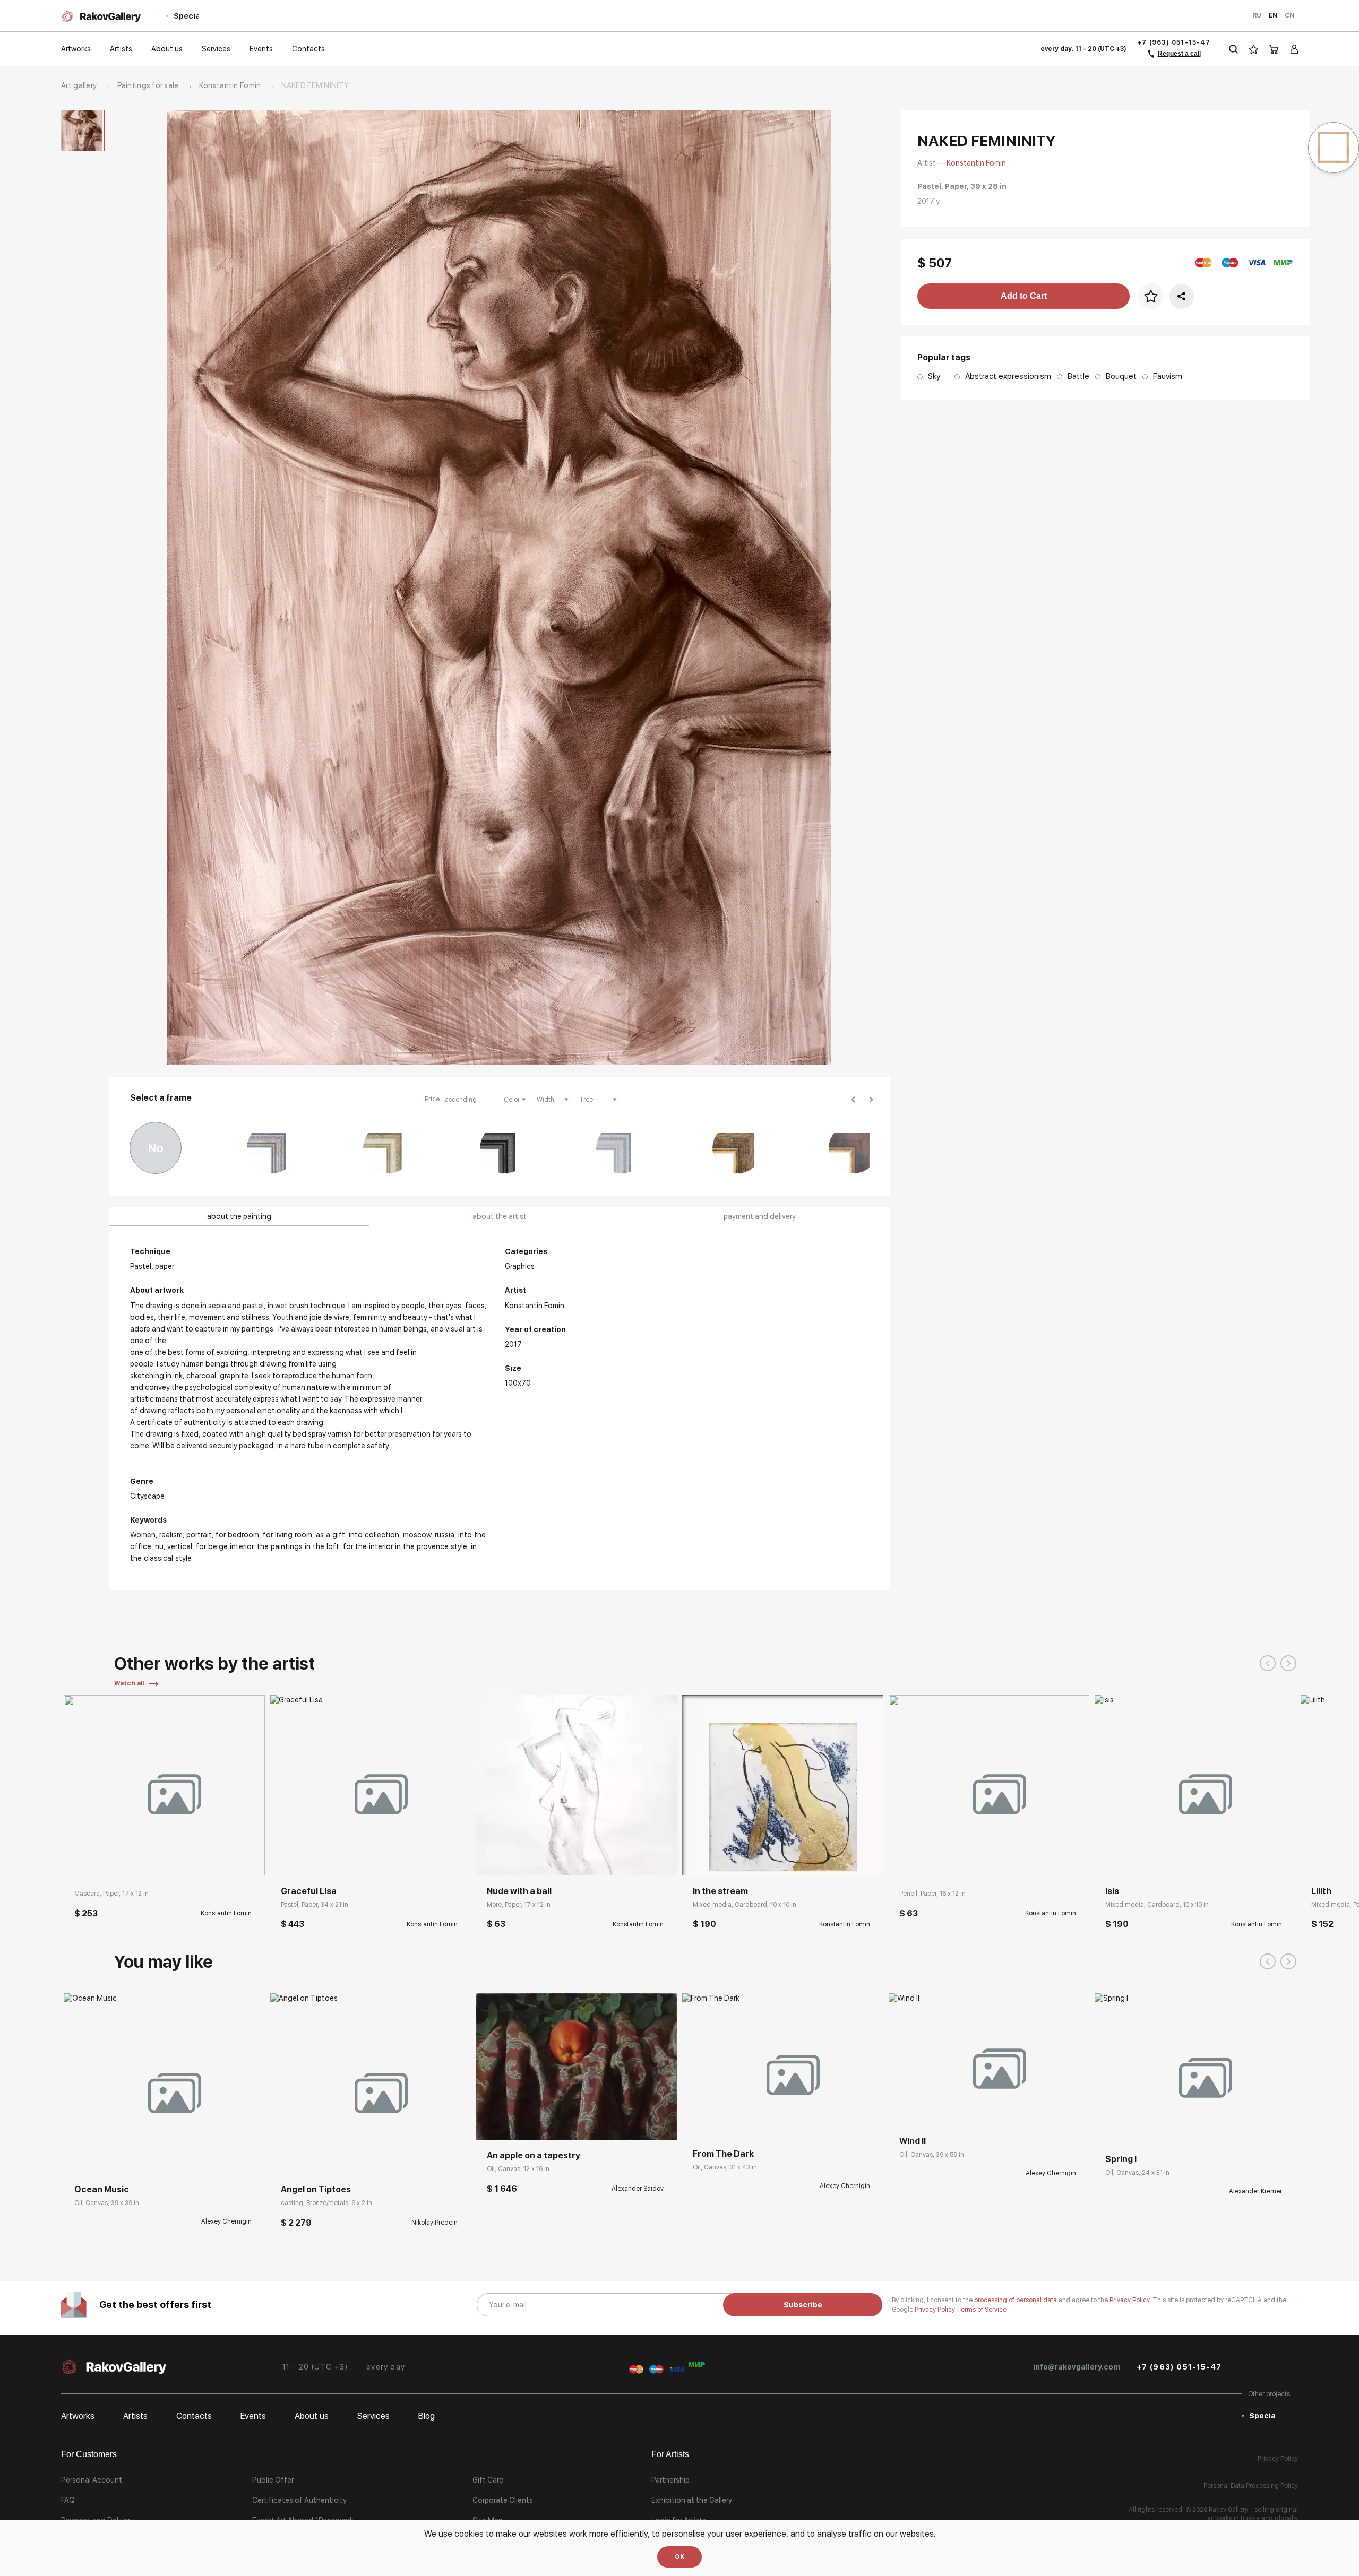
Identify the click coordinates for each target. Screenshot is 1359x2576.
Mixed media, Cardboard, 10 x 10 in (745, 1905)
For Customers (89, 2454)
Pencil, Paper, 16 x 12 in (932, 1894)
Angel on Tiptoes (316, 2189)
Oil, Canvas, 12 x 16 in (518, 2169)
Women (143, 1535)
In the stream (720, 1891)
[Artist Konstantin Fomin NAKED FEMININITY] (499, 587)
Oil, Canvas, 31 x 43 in (725, 2167)
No (156, 1148)
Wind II (913, 2141)
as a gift (330, 1535)
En (1273, 15)
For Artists (670, 2454)
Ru (1257, 15)
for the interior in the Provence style (405, 1546)
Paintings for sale (148, 85)
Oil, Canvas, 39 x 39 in (107, 2203)
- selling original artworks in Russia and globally (1253, 2514)
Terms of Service (982, 2310)
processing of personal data (1016, 2300)
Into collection (374, 1535)
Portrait (199, 1535)
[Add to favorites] (104, 1860)
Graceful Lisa (309, 1891)
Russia (445, 1535)
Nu (159, 1546)
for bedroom (237, 1535)
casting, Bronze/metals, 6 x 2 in (326, 2203)
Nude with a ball (519, 1891)
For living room (287, 1535)
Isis (1112, 1891)
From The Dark (723, 2154)
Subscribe (803, 2305)
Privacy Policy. (1131, 2300)
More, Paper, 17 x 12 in (519, 1905)
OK (679, 2557)
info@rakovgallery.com (1077, 2367)
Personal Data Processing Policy (1251, 2486)
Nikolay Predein (435, 2223)
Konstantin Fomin (230, 85)
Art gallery (79, 85)
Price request (97, 2158)
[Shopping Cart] (1274, 49)
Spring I (1121, 2159)
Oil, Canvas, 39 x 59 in (932, 2155)
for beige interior (225, 1546)
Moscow (417, 1535)
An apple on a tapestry (534, 2155)
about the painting (239, 1216)
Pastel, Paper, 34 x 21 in (315, 1905)
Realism (171, 1535)
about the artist (500, 1216)
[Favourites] (1254, 49)
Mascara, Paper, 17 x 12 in (111, 1894)
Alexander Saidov (638, 2189)
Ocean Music (102, 2189)
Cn (1289, 15)
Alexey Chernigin (226, 2221)
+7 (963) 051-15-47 (1174, 42)
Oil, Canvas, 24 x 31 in (1137, 2173)
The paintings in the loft (298, 1546)
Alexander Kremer (1255, 2191)
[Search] (1233, 49)
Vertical (180, 1546)
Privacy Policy (936, 2310)
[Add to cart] (80, 1860)
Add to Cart (1024, 296)
